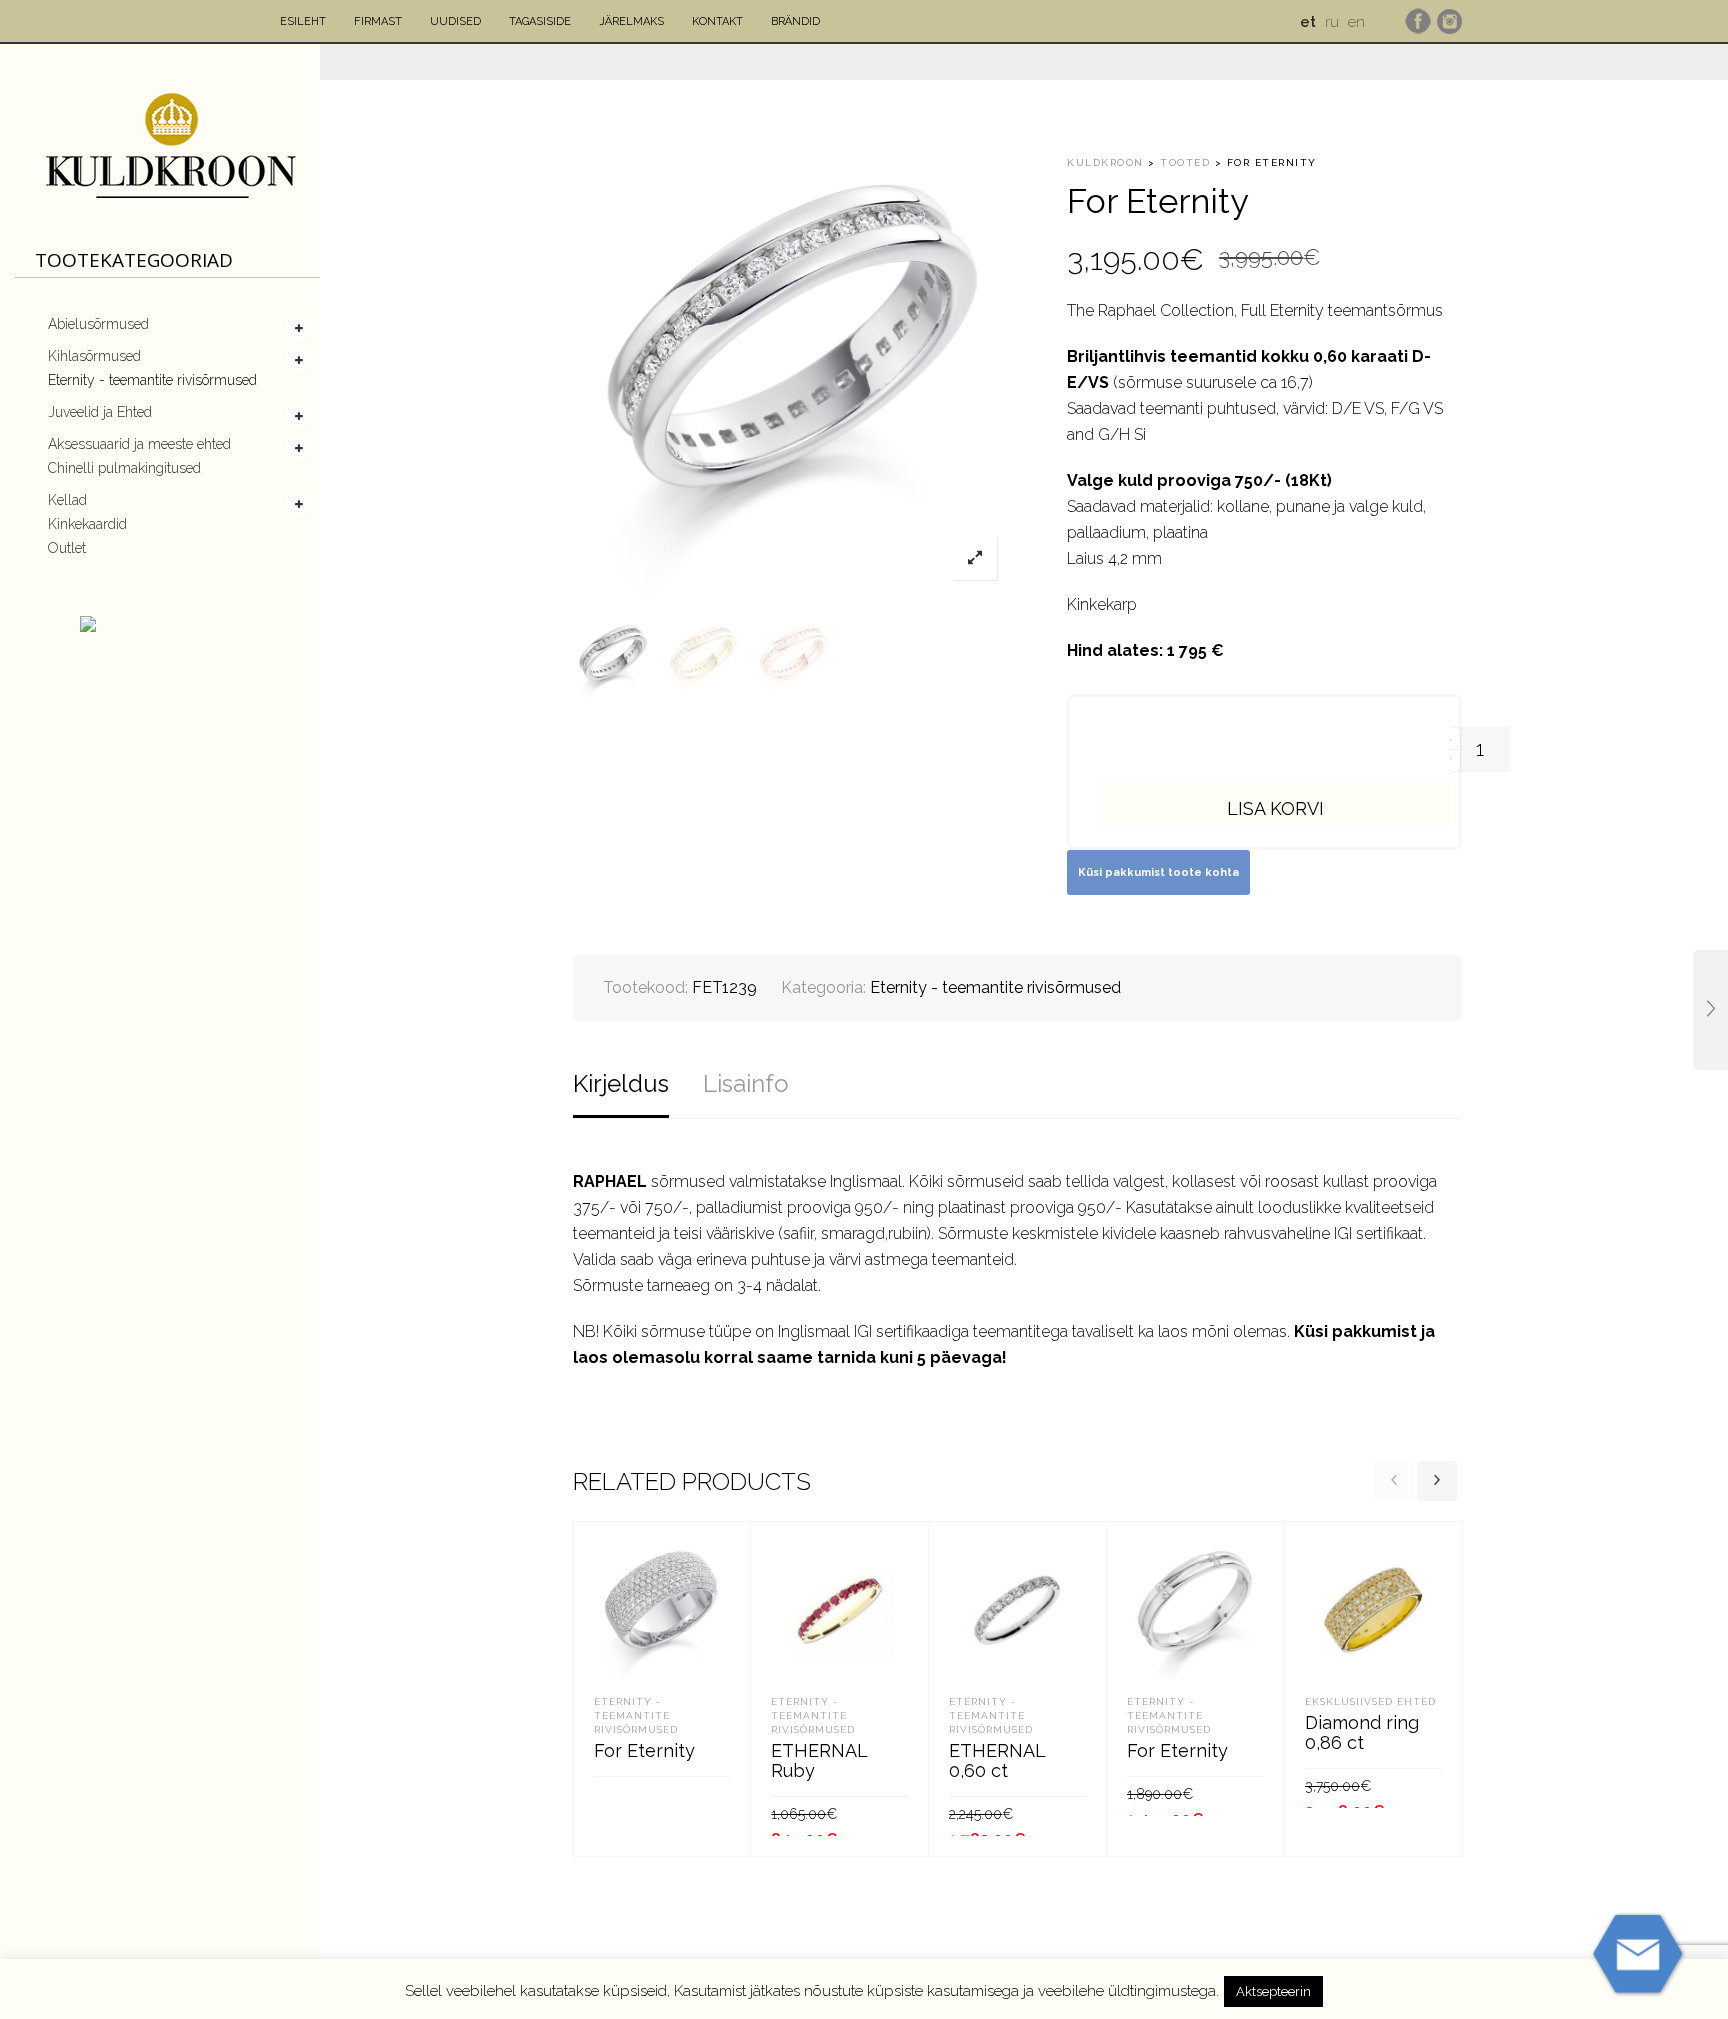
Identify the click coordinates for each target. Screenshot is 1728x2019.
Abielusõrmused (98, 324)
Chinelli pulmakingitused (124, 468)
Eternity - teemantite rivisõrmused (152, 380)
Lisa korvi (1275, 808)
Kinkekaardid (87, 524)
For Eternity (644, 1750)
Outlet (67, 548)
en (1356, 22)
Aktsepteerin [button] (1273, 1991)
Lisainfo (746, 1083)
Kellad (67, 500)
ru (1332, 22)
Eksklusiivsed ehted (1370, 1701)
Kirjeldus (621, 1083)
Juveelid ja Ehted (100, 412)
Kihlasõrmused (94, 356)
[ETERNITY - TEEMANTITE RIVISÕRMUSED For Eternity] (1710, 1010)
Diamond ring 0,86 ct (1362, 1732)
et (1308, 22)
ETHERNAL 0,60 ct (997, 1760)
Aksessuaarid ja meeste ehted (139, 444)
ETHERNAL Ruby (819, 1760)
